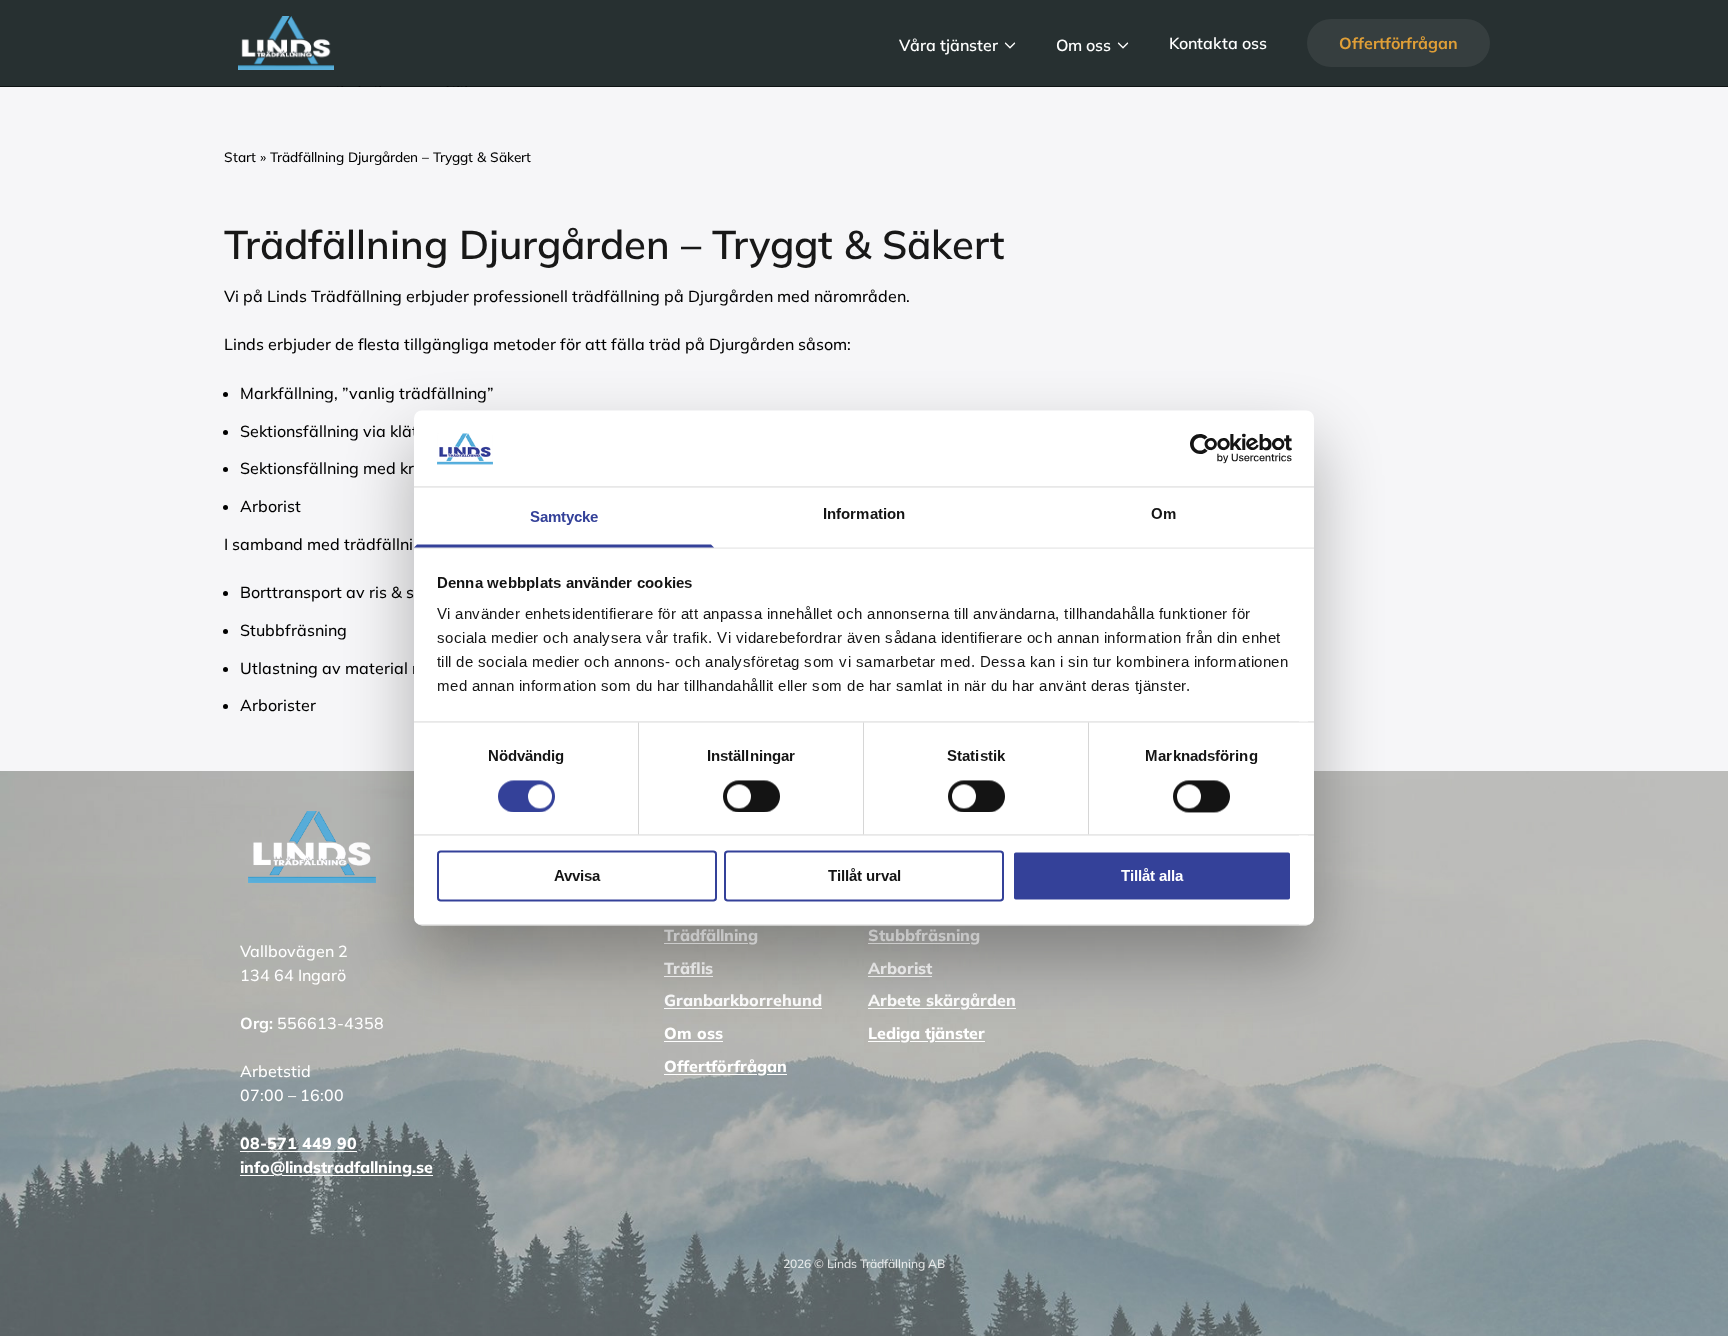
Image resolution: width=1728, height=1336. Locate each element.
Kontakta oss (1218, 43)
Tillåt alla (1152, 876)
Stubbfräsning (924, 935)
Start (240, 156)
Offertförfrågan (1398, 43)
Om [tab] (1163, 514)
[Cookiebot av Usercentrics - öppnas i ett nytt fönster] (1204, 449)
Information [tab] (864, 514)
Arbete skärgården (942, 1000)
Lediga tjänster (926, 1033)
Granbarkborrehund (743, 1000)
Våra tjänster (948, 44)
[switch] (751, 795)
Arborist (900, 968)
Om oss (1083, 44)
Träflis (688, 968)
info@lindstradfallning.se (336, 1167)
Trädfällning (711, 935)
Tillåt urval (864, 876)
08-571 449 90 (298, 1143)
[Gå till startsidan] (548, 43)
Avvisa (577, 876)
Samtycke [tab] (564, 517)
